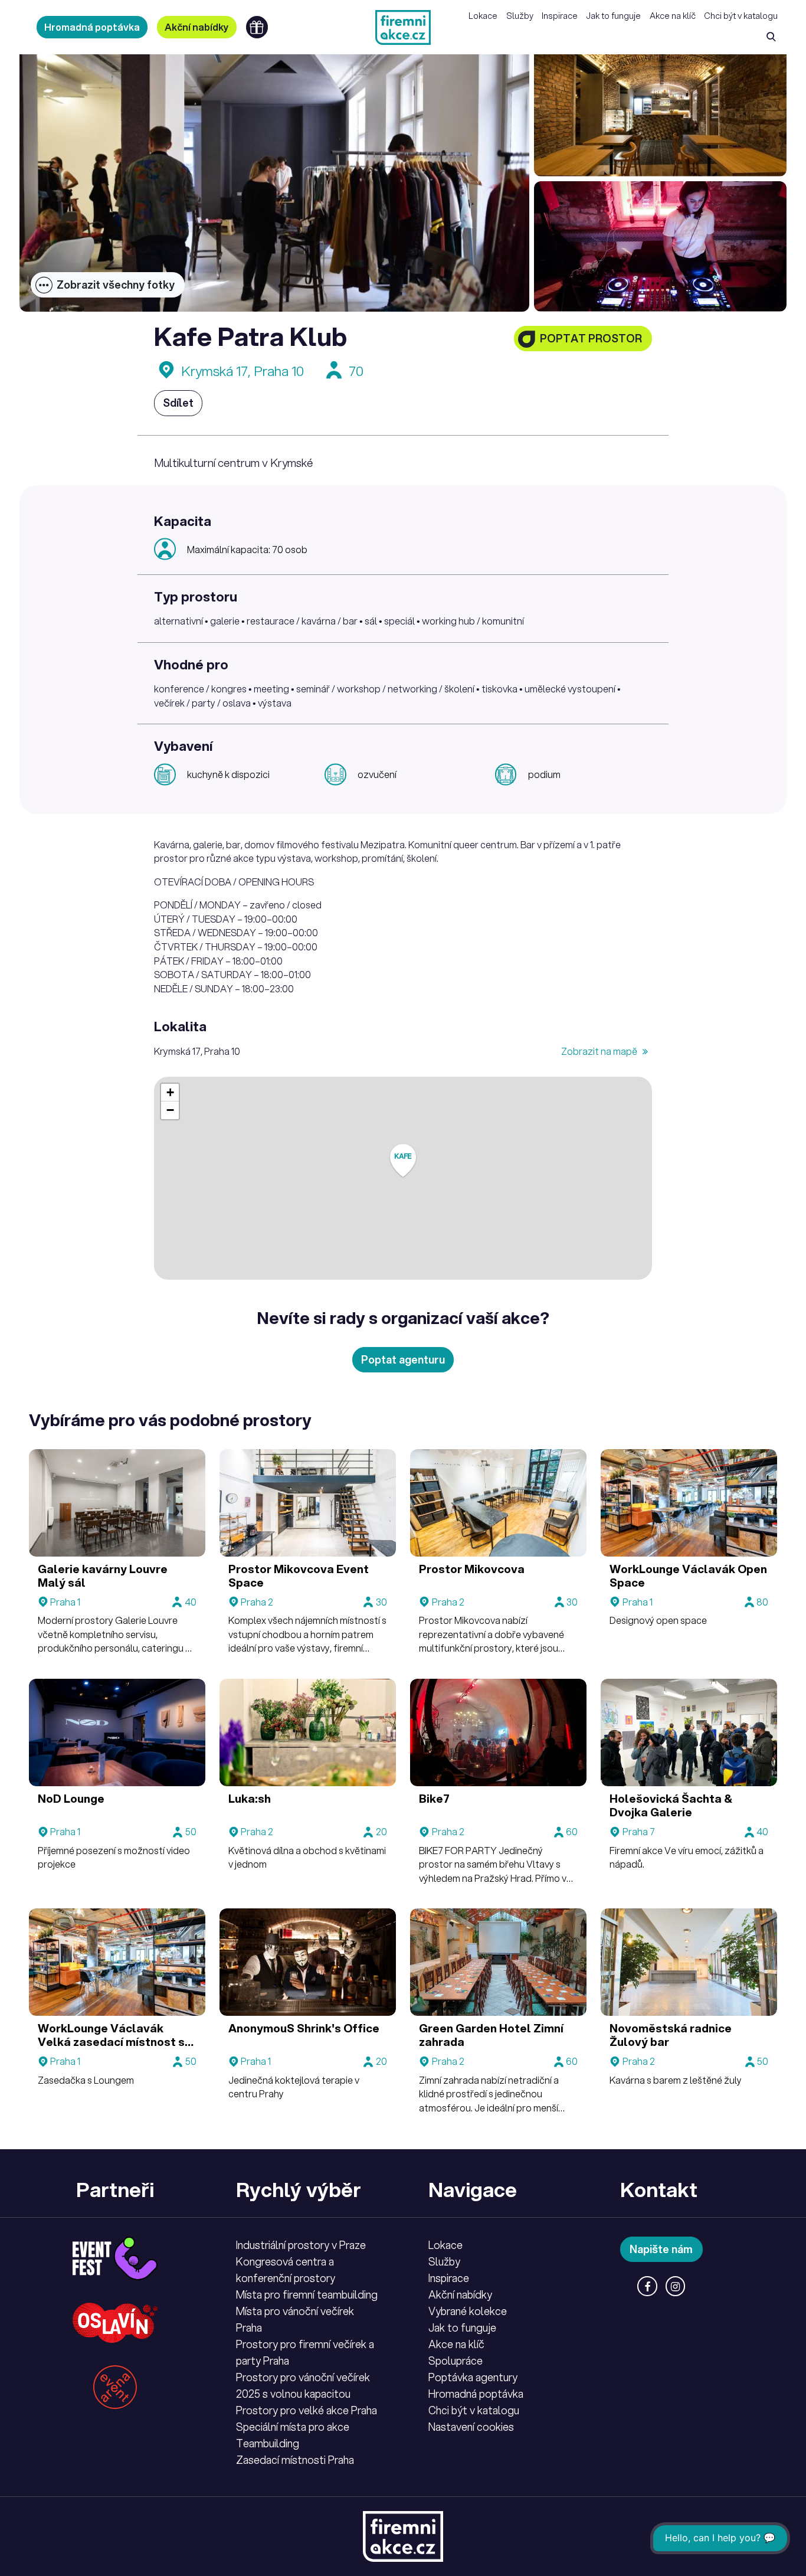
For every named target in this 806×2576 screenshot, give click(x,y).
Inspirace (560, 16)
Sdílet (178, 403)
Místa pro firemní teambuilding (307, 2294)
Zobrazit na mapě (600, 1051)
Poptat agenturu (403, 1359)
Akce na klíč (673, 16)
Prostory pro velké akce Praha (307, 2410)
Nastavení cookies (471, 2427)
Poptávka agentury (473, 2377)
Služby (520, 16)
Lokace (483, 16)
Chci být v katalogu (741, 16)
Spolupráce (456, 2361)
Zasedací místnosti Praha (295, 2460)
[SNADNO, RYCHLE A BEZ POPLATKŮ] (403, 27)
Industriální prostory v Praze (301, 2245)
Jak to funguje (613, 16)
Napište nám (661, 2249)
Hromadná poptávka (92, 27)
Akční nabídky (197, 27)
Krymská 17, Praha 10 (243, 371)
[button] (403, 1161)
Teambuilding (268, 2443)
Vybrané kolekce (468, 2311)
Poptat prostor (591, 338)
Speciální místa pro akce (293, 2427)
